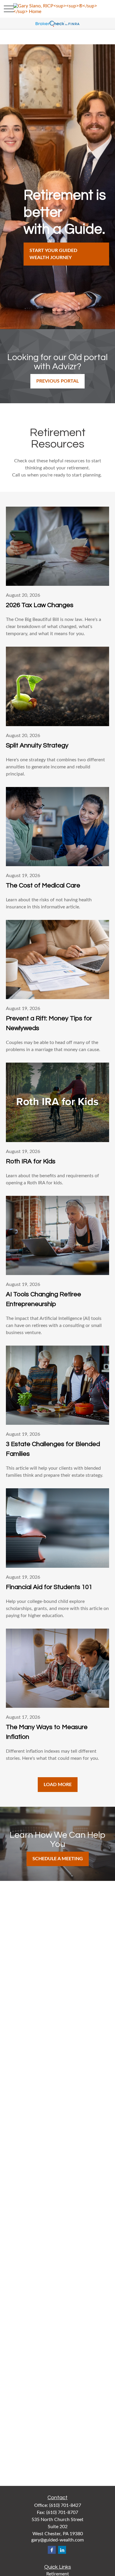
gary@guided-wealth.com (57, 2540)
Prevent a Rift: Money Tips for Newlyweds (49, 1023)
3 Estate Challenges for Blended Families (53, 1449)
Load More (58, 1785)
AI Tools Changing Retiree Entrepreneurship (43, 1299)
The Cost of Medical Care (43, 885)
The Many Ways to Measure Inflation (47, 1732)
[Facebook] (52, 2550)
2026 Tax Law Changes (40, 605)
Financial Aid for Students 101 (49, 1587)
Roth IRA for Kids (31, 1161)
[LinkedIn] (62, 2550)
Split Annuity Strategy (37, 745)
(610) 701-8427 (65, 2505)
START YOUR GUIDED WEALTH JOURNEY (53, 254)
